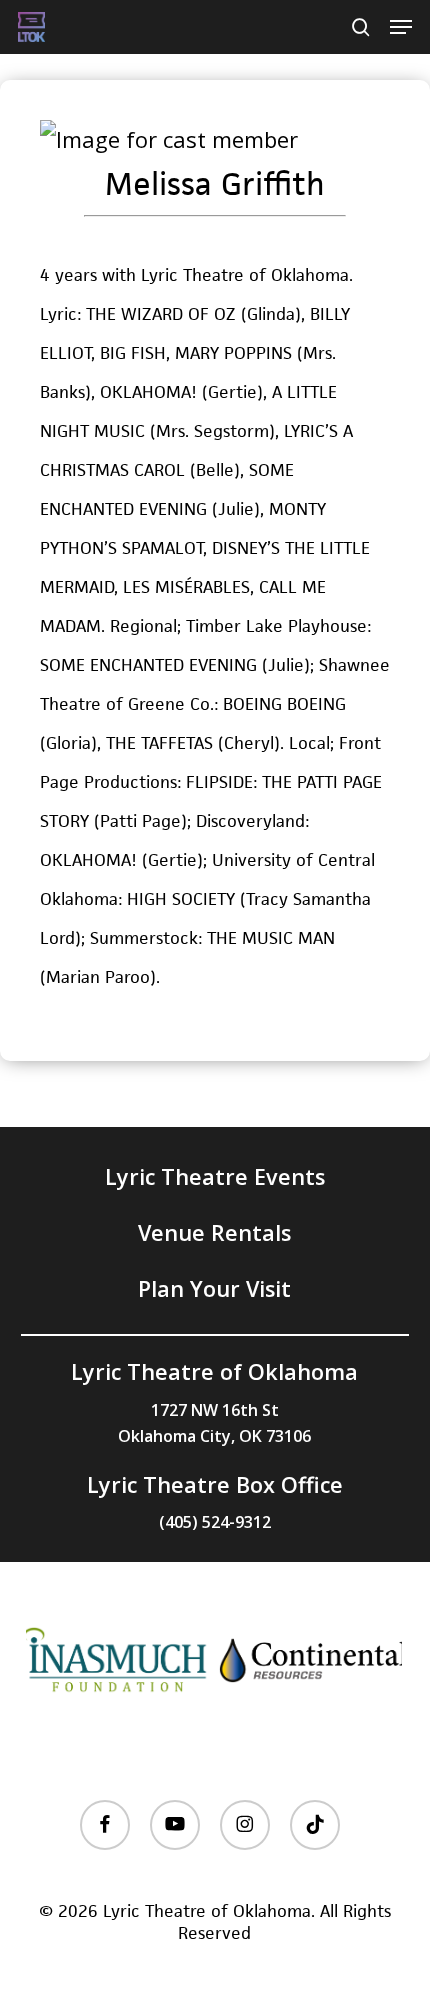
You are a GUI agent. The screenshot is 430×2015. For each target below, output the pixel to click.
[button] (401, 27)
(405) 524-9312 (215, 1522)
